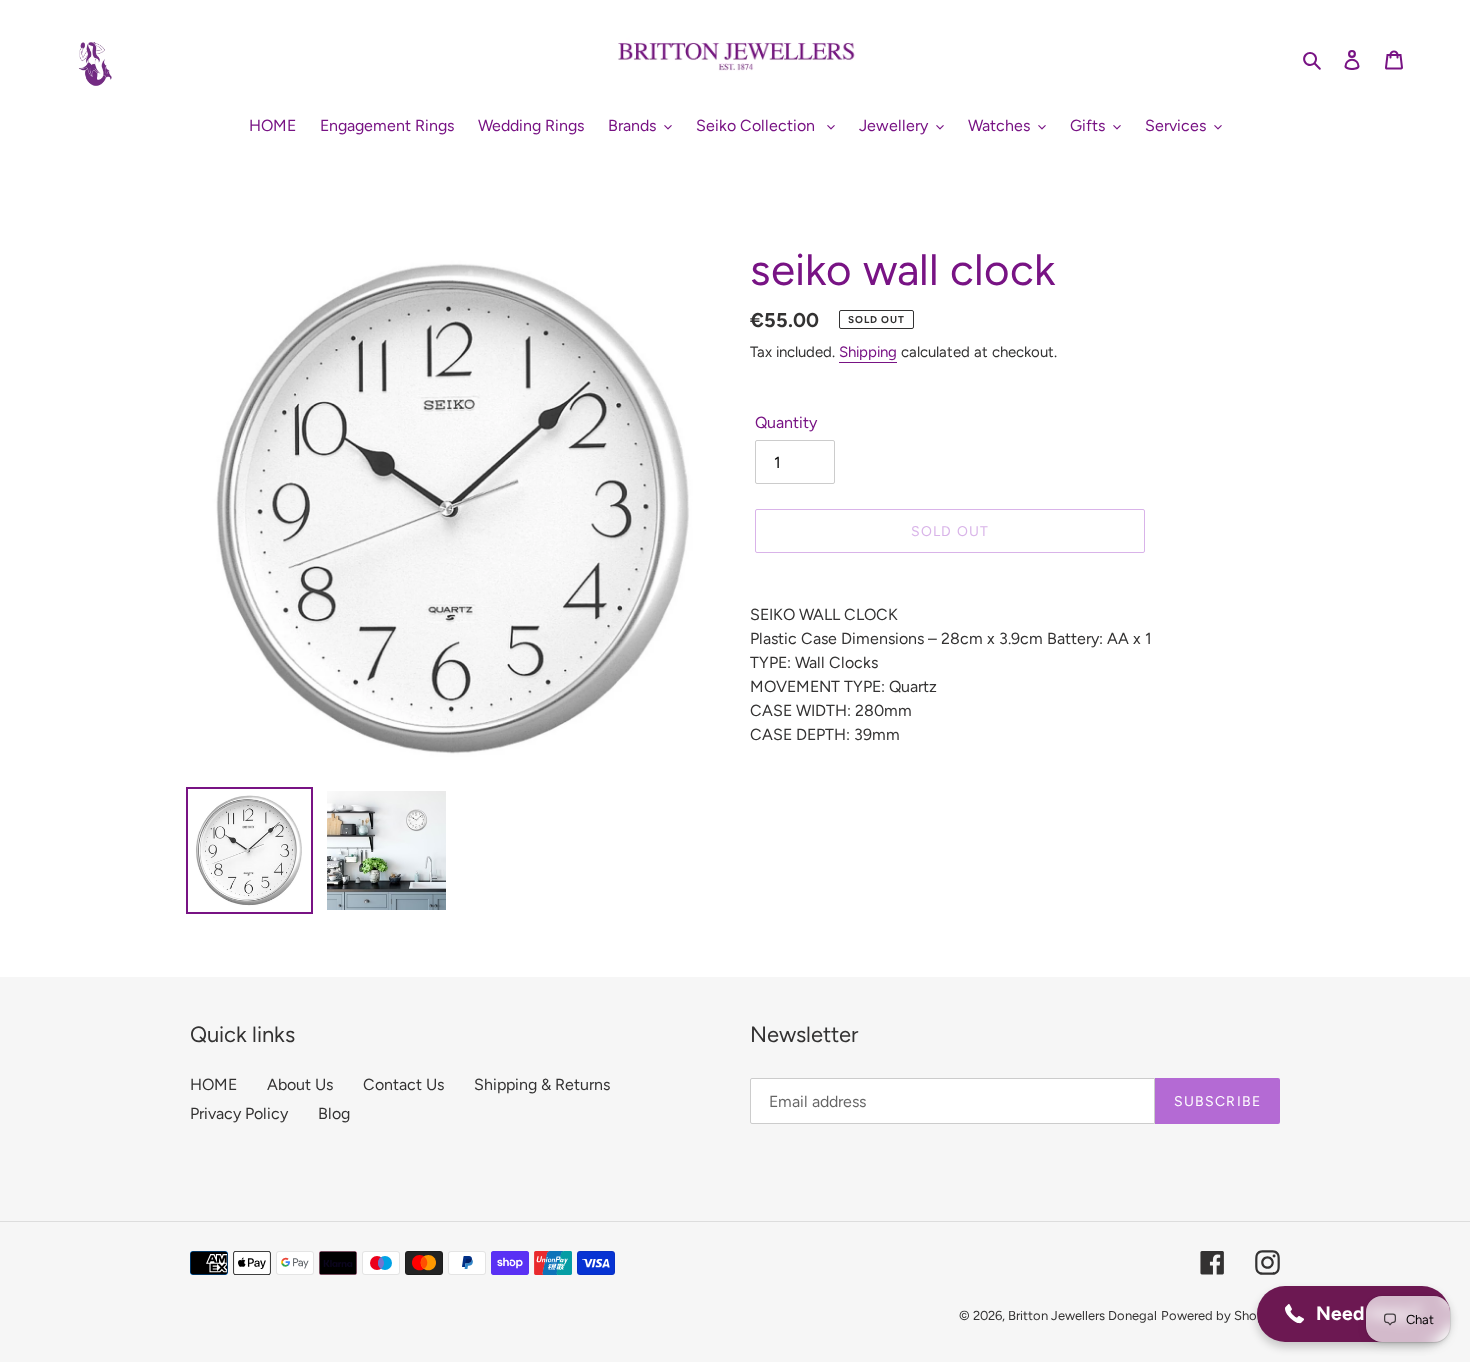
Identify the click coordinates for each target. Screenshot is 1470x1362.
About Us (300, 1084)
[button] (1353, 1314)
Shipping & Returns (542, 1084)
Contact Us (403, 1084)
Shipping (868, 352)
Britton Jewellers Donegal (1082, 1315)
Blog (334, 1113)
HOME (213, 1084)
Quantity (786, 422)
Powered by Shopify (1220, 1315)
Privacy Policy (239, 1113)
